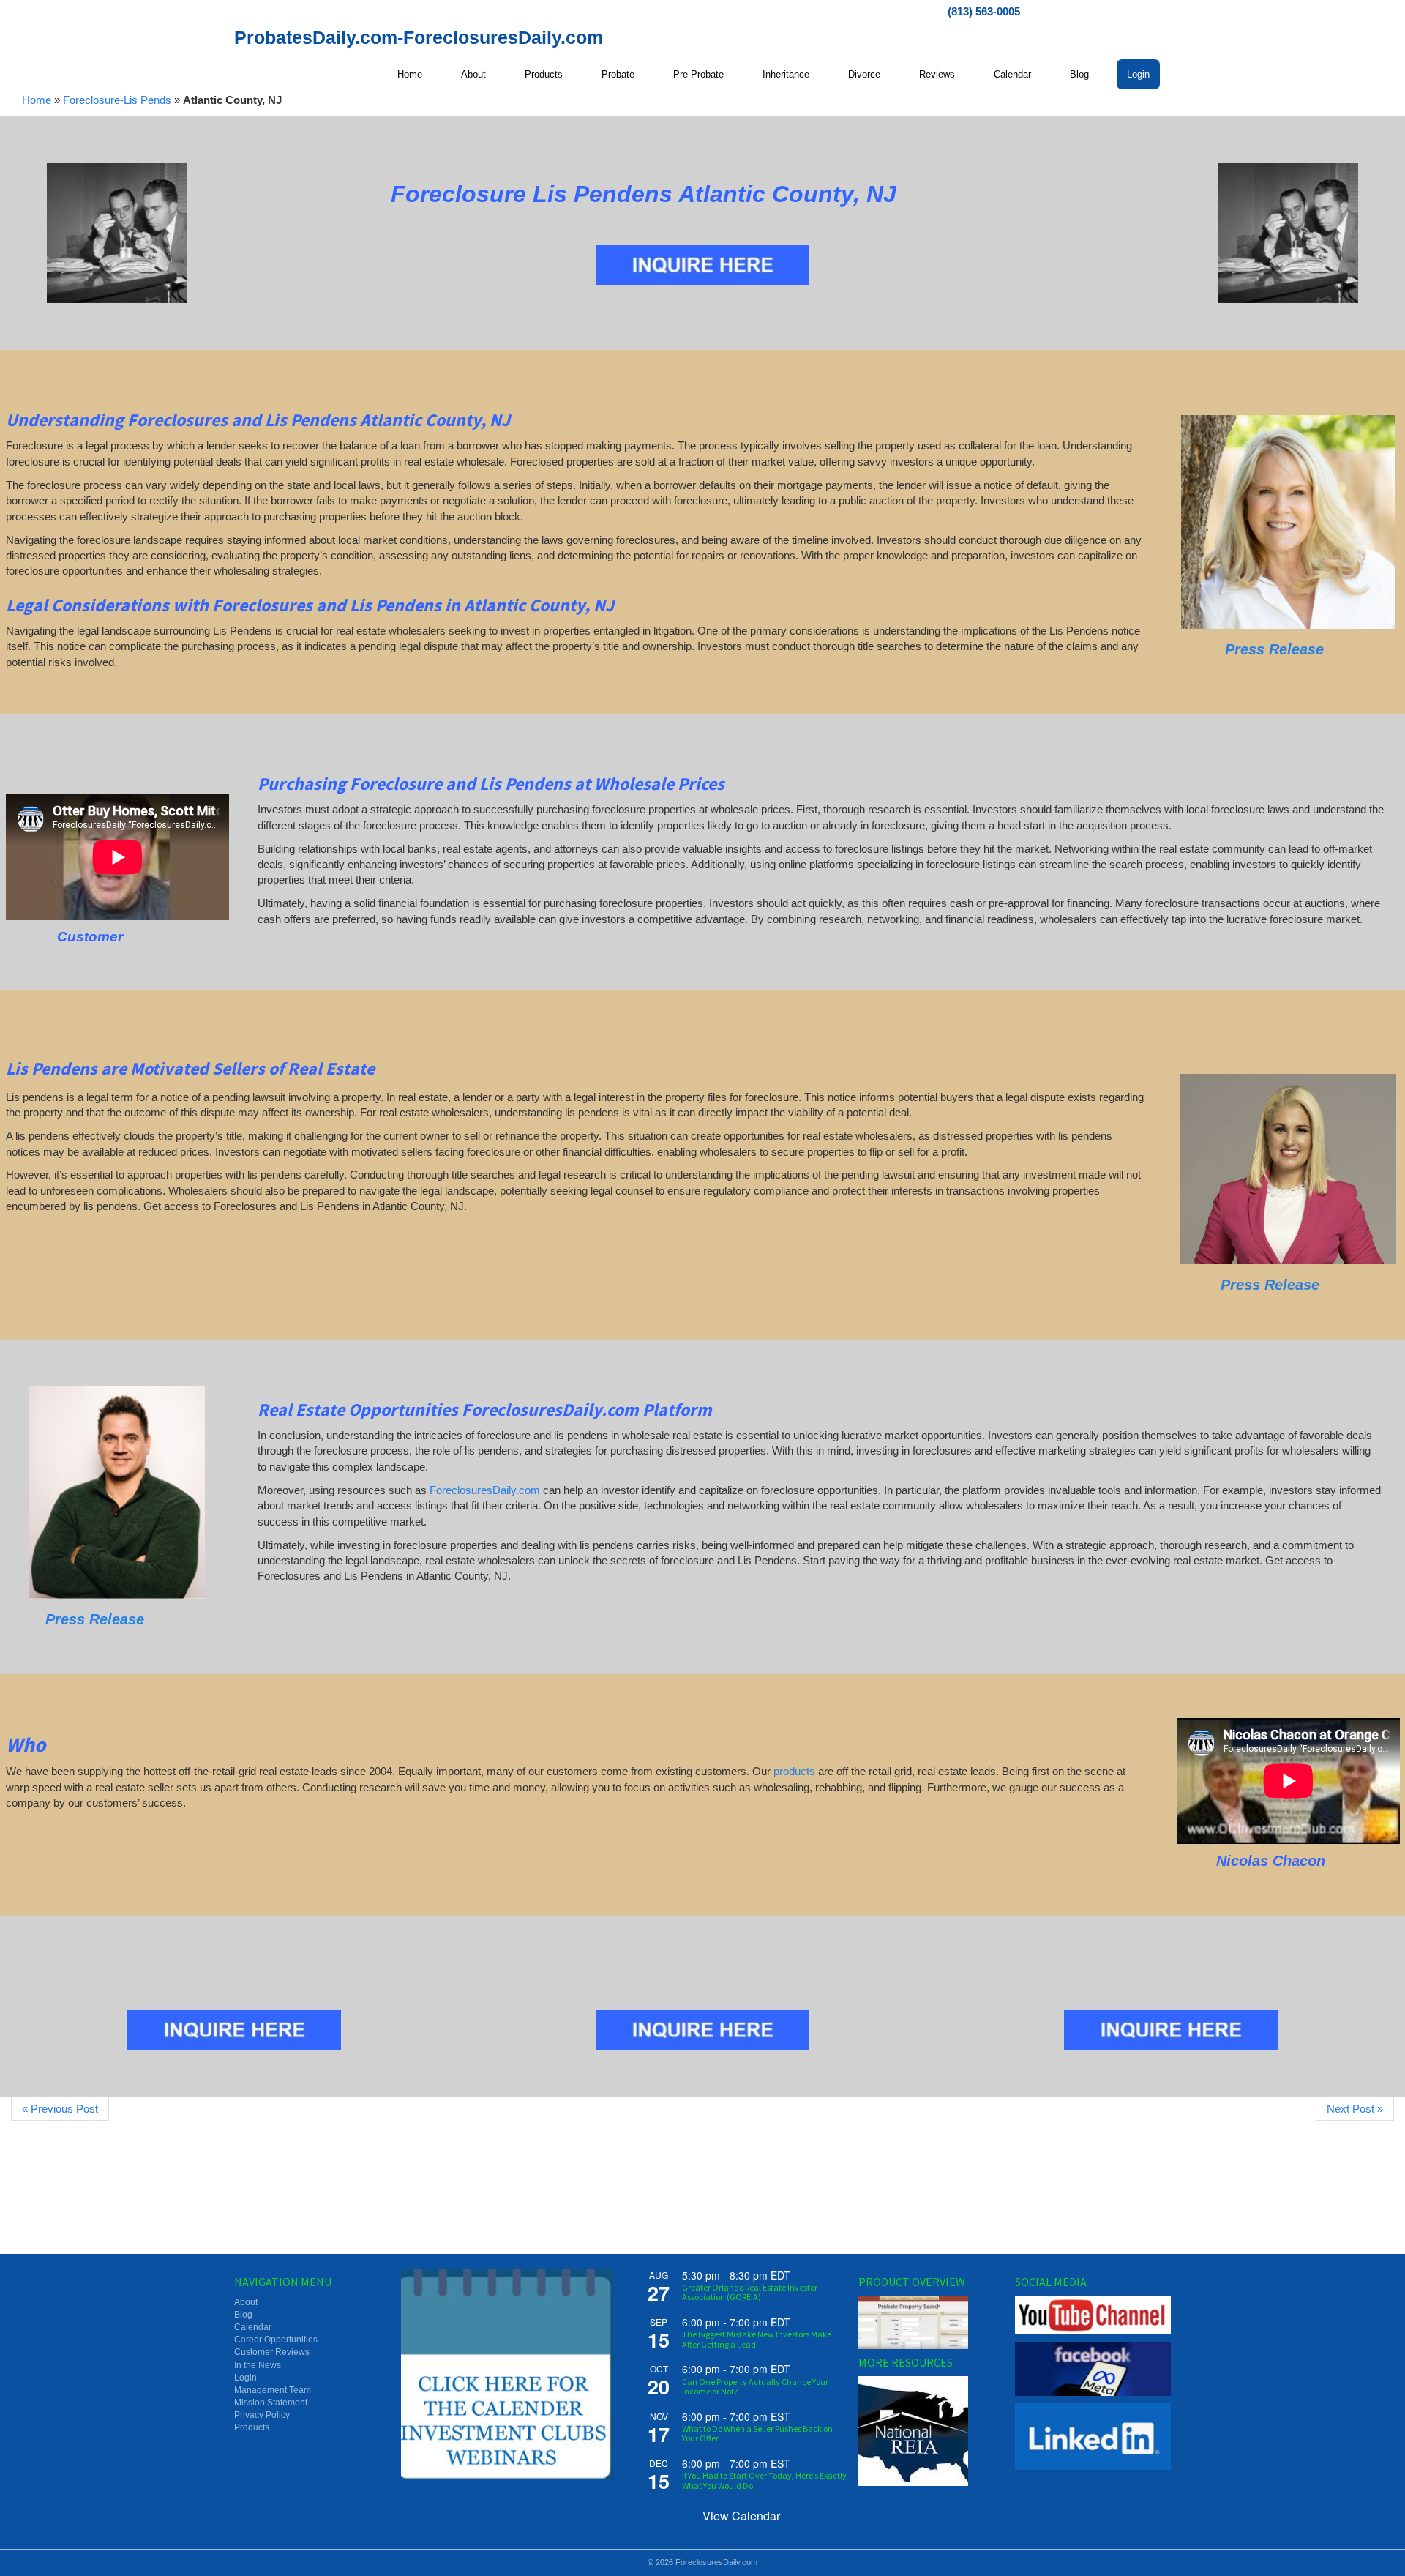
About (246, 2302)
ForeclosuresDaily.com (485, 1490)
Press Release (1274, 649)
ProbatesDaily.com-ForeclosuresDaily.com (419, 37)
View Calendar (741, 2516)
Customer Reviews (272, 2352)
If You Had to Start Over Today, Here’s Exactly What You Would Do (764, 2480)
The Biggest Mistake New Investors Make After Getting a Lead (757, 2339)
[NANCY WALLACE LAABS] (1288, 522)
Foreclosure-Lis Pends (117, 100)
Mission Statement (271, 2403)
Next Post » (1355, 2109)
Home (37, 100)
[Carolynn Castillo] (1288, 1169)
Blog (243, 2315)
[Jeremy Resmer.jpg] (117, 1493)
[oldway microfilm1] (117, 233)
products (794, 1771)
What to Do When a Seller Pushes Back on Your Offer (757, 2433)
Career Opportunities (276, 2340)
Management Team (273, 2390)
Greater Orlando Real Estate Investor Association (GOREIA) (750, 2292)
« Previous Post (60, 2109)
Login (246, 2378)
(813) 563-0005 (984, 11)
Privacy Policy (262, 2415)
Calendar (253, 2327)
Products (252, 2427)
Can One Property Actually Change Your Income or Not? (755, 2386)
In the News (258, 2365)
